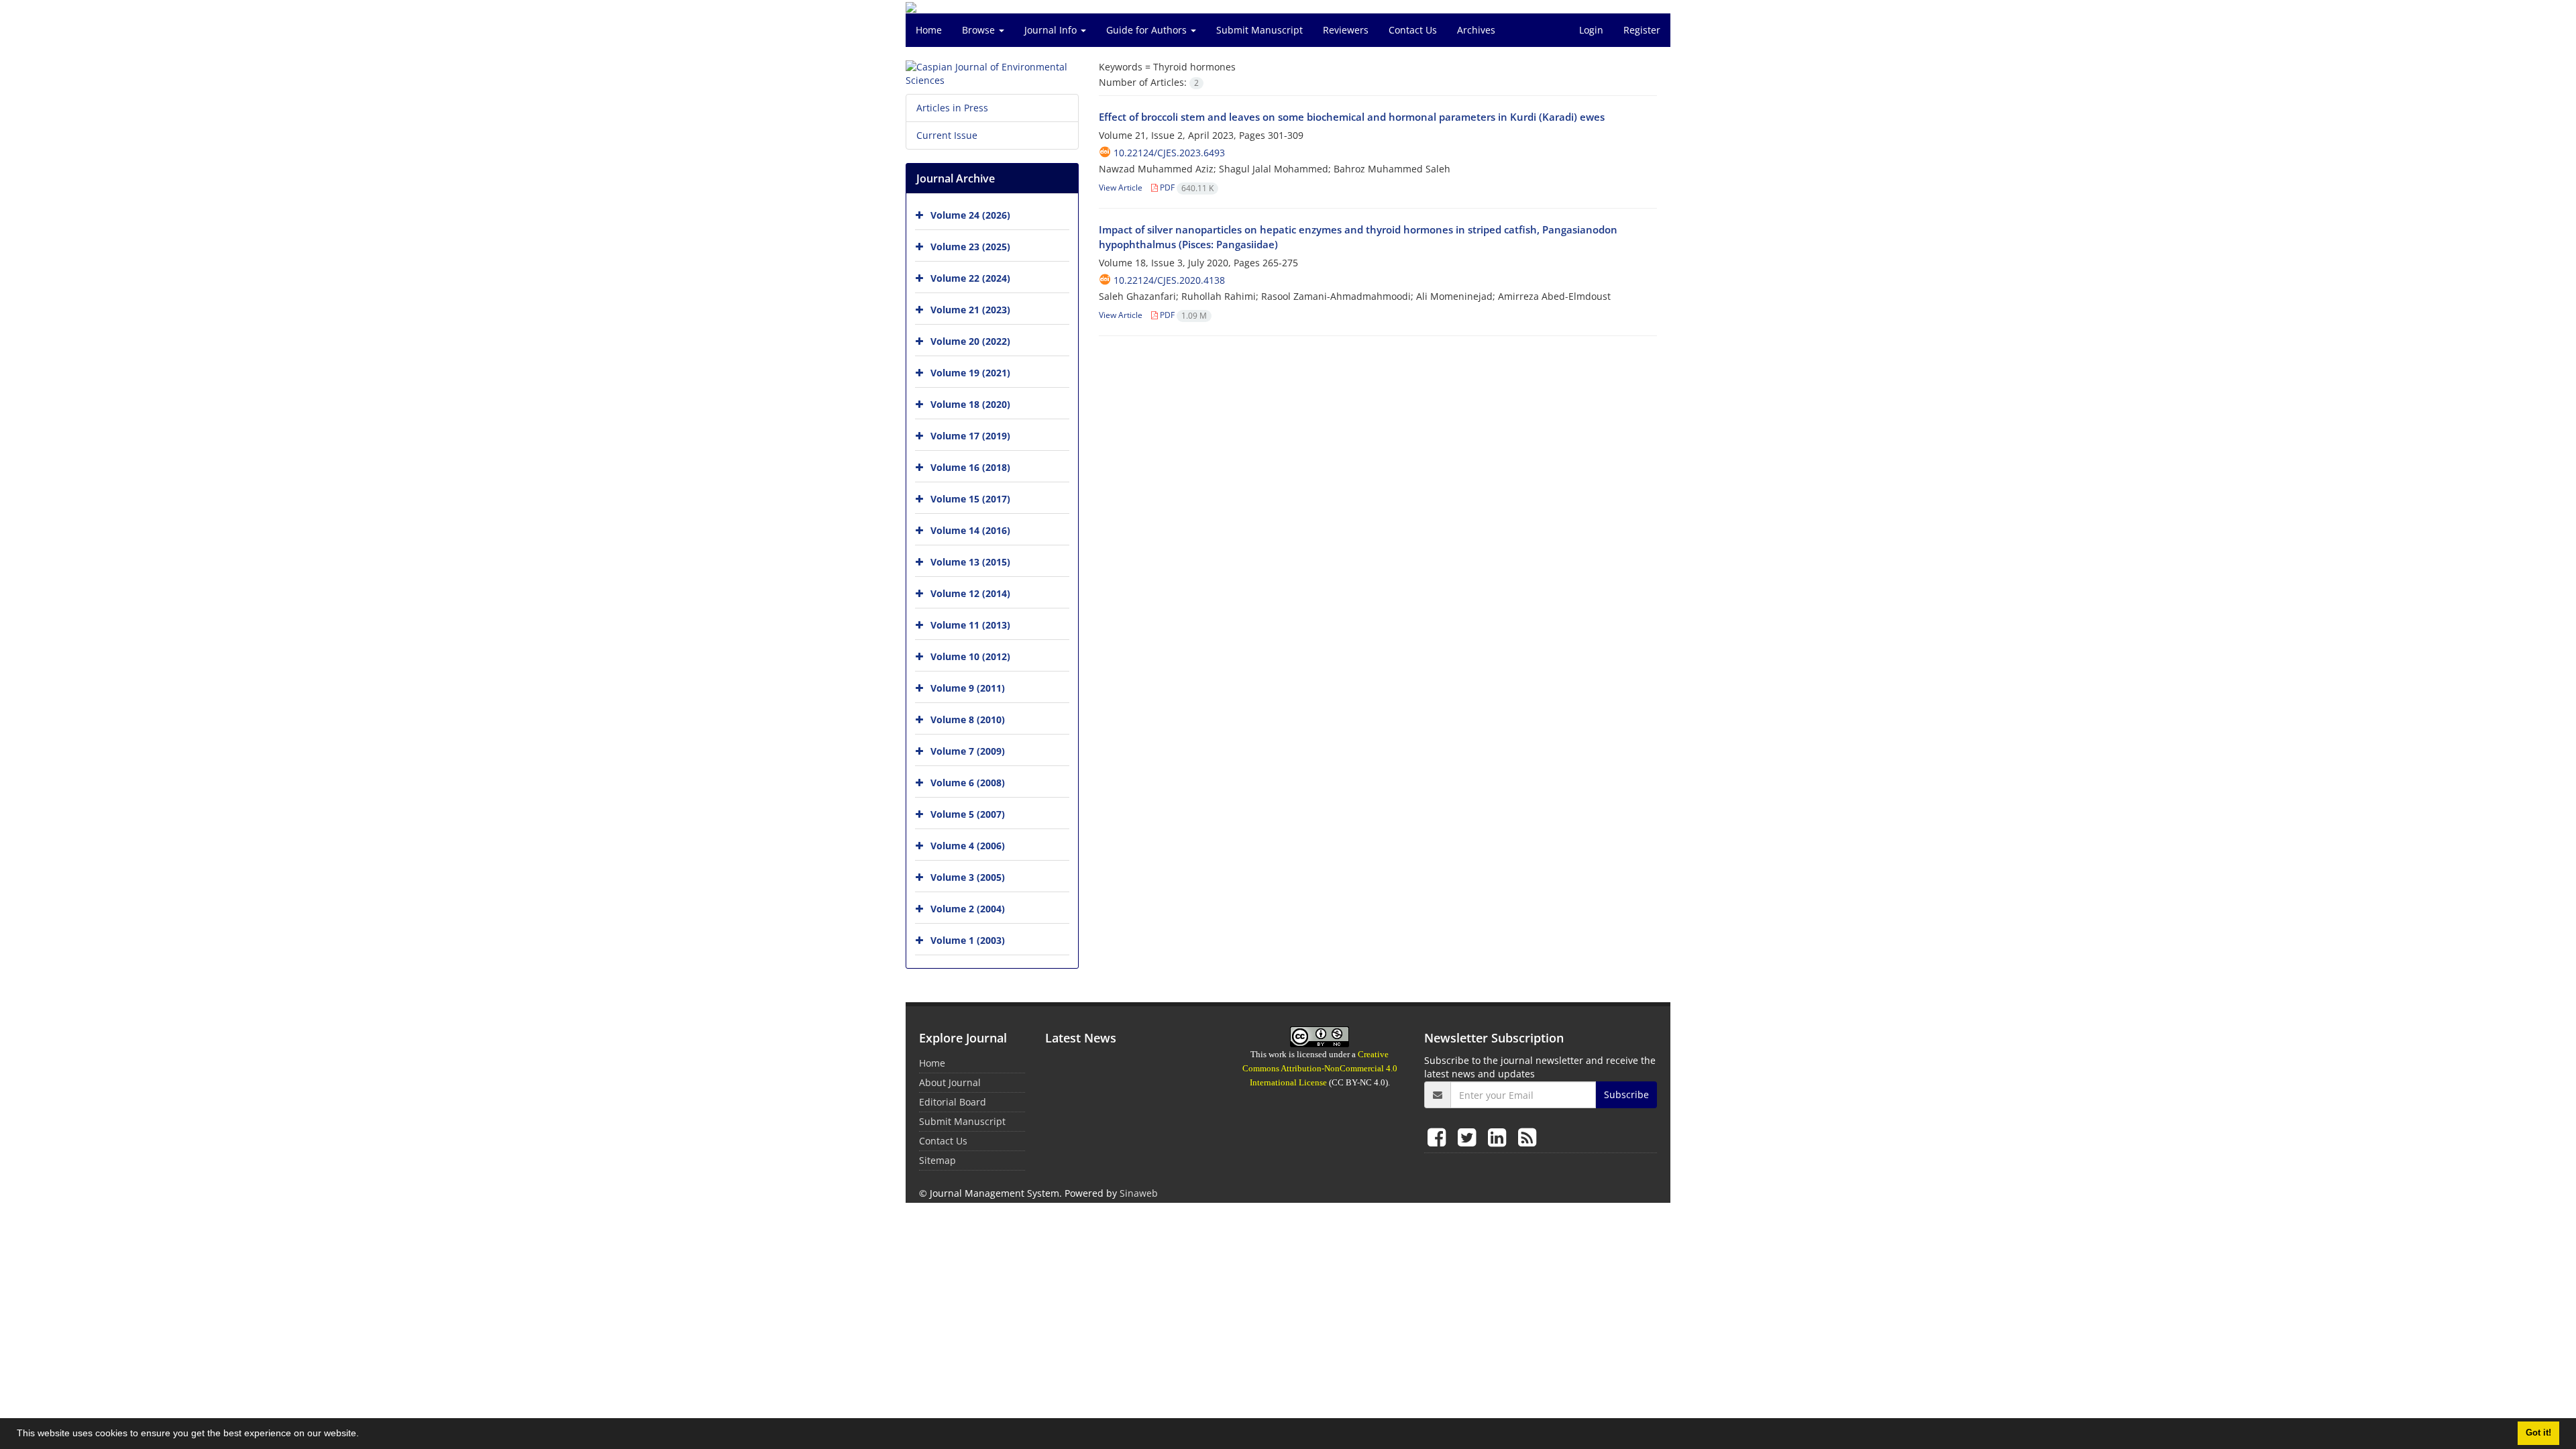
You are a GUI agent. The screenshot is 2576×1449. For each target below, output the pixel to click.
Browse (980, 30)
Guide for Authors (1148, 30)
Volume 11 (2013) (970, 625)
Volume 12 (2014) (970, 593)
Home (929, 30)
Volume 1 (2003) (968, 940)
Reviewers (1346, 30)
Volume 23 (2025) (970, 247)
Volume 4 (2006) (968, 846)
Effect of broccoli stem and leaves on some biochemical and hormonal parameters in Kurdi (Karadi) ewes (1352, 117)
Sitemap (937, 1160)
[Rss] (1527, 1137)
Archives (1476, 30)
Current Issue (947, 135)
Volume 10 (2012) (970, 656)
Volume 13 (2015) (970, 562)
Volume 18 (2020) (970, 404)
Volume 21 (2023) (970, 310)
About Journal (950, 1082)
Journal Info (1052, 30)
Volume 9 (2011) (968, 688)
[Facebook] (1439, 1137)
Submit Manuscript (1259, 30)
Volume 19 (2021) (970, 373)
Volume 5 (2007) (968, 814)
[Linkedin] (1500, 1137)
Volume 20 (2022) (970, 341)
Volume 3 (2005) (968, 877)
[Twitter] (1469, 1137)
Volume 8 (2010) (968, 719)
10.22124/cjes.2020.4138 (1169, 280)
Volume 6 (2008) (968, 783)
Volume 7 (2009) (968, 751)
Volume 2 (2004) (968, 909)
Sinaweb (1139, 1193)
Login (1591, 30)
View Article (1121, 187)
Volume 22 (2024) (970, 278)
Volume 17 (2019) (970, 436)
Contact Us (1413, 30)
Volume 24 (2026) (970, 215)
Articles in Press (952, 108)
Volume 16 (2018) (970, 467)
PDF (1186, 187)
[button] (364, 1435)
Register (1642, 30)
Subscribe (1626, 1094)
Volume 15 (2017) (970, 499)
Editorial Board (953, 1102)
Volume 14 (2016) (970, 530)
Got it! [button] (2538, 1433)
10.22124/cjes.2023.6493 (1169, 153)
